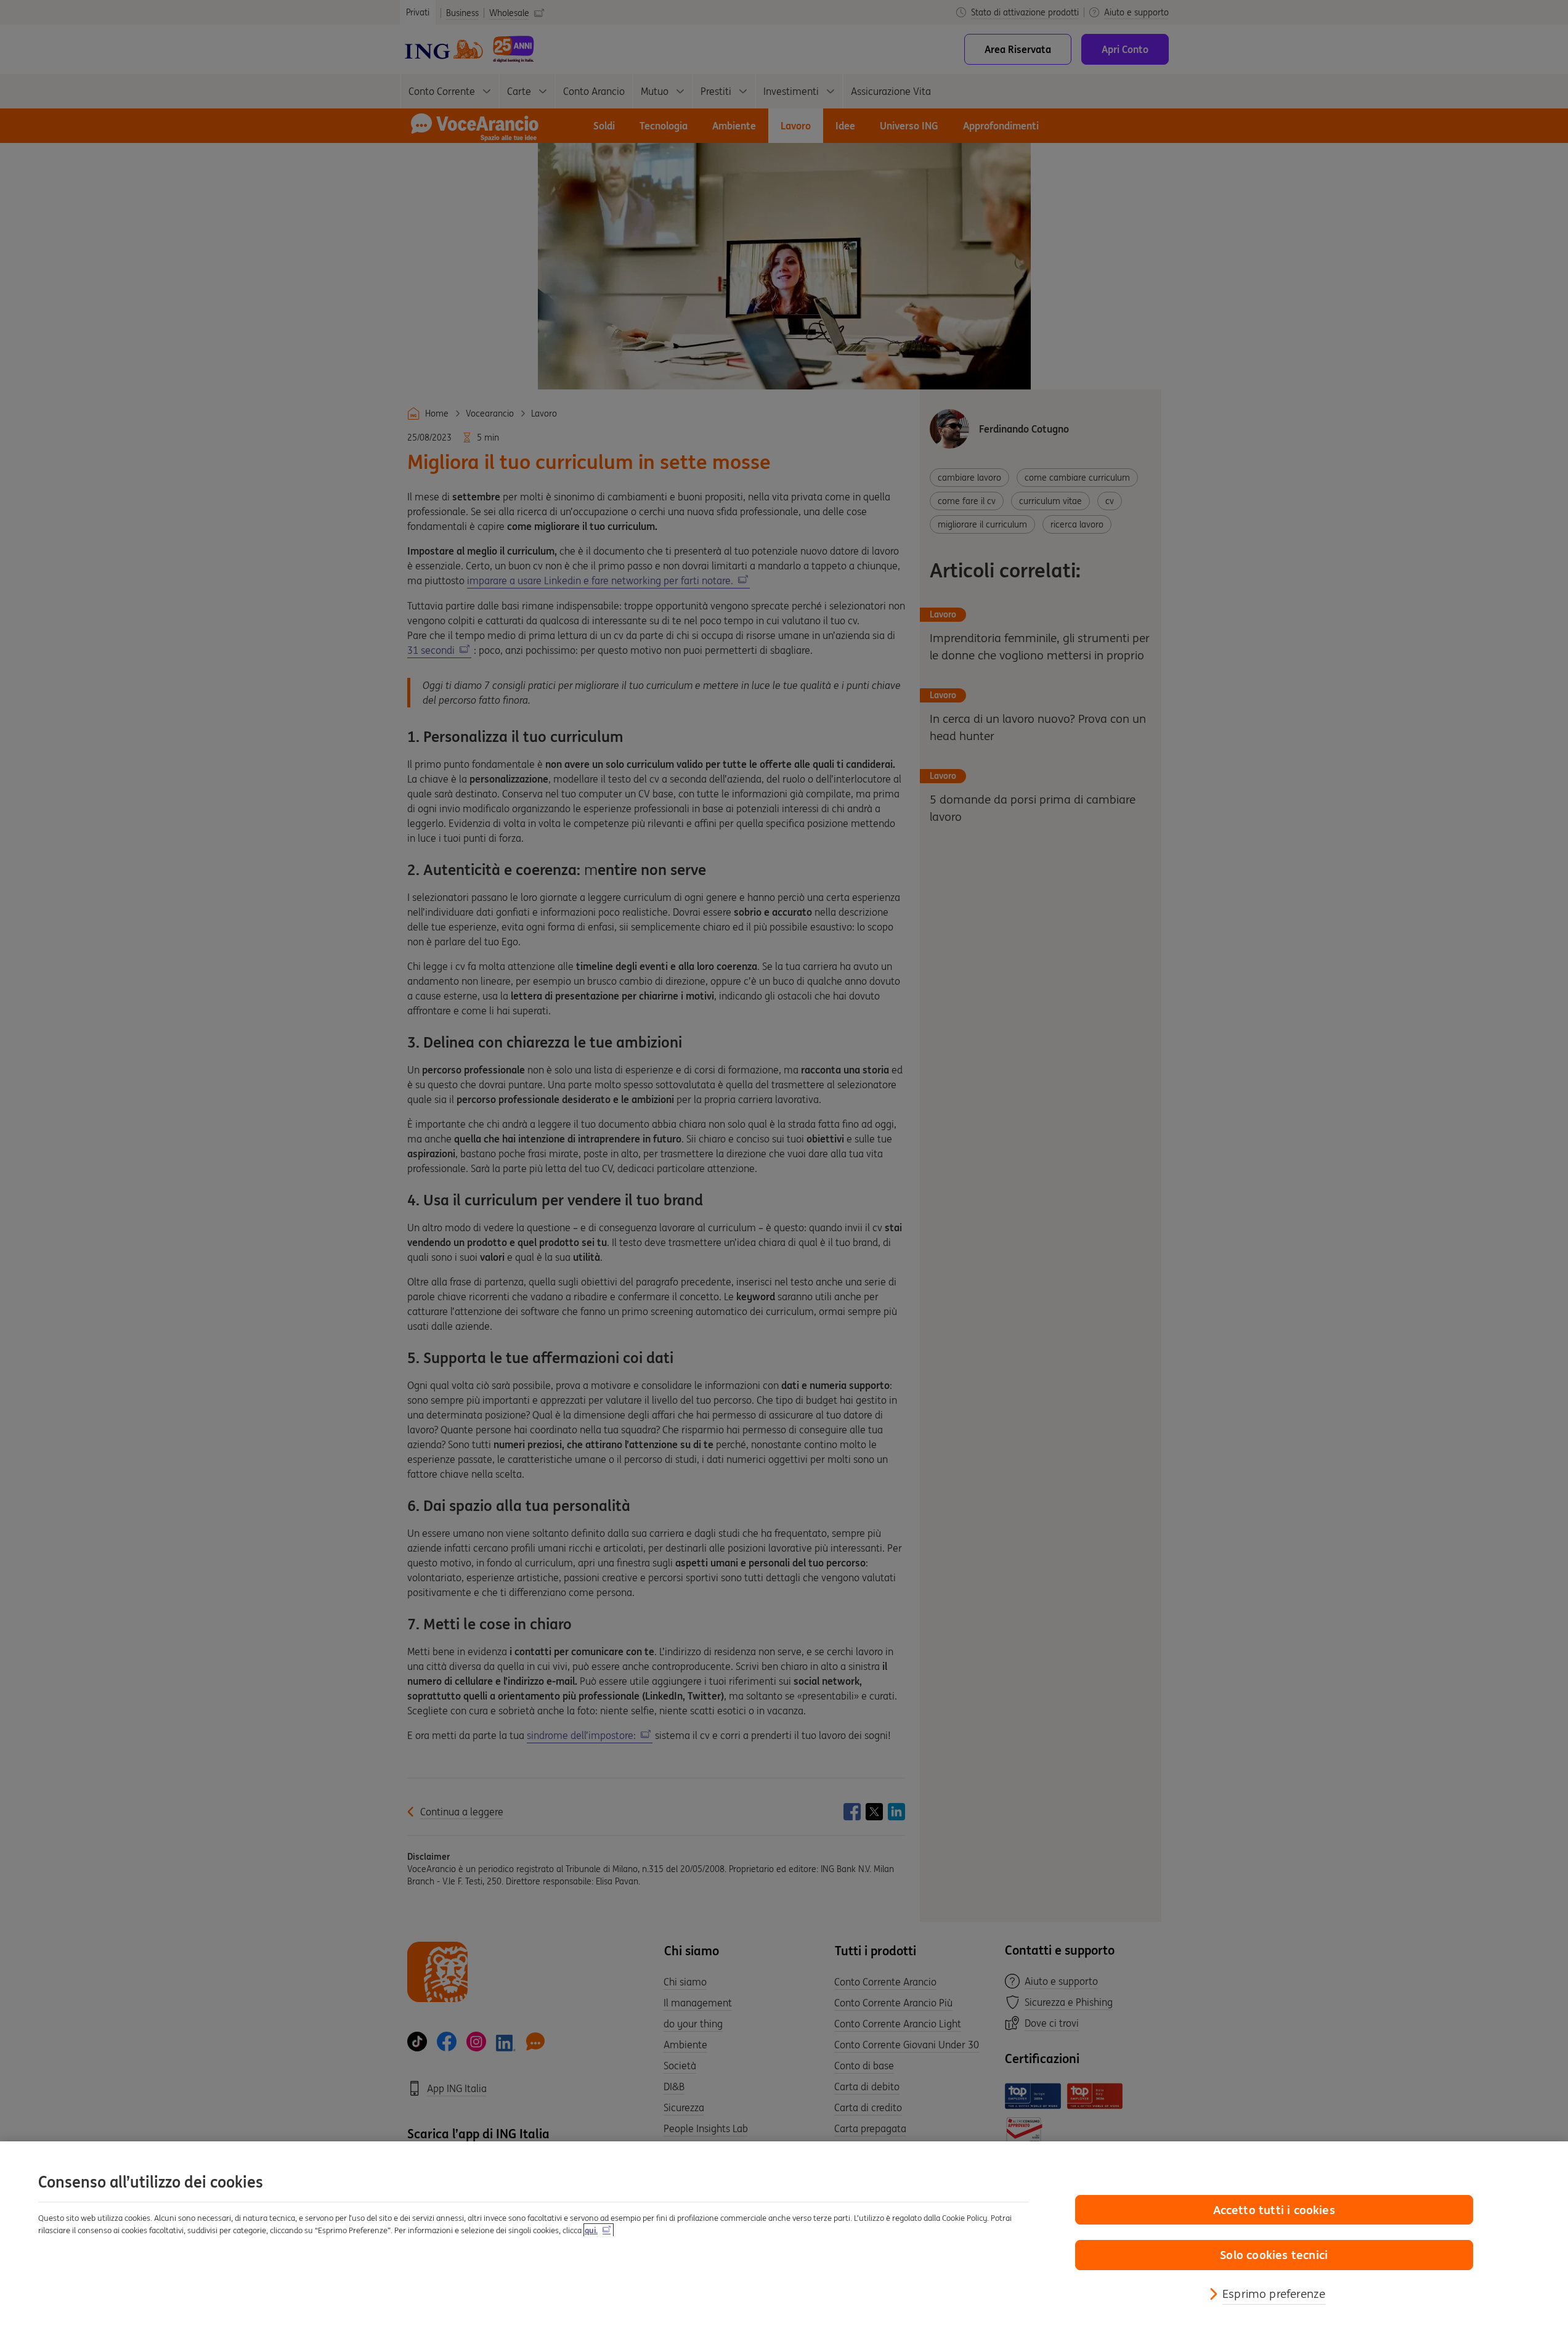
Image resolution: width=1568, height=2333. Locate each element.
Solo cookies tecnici (1274, 2255)
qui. (591, 2230)
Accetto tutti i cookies (1274, 2210)
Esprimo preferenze (1274, 2294)
